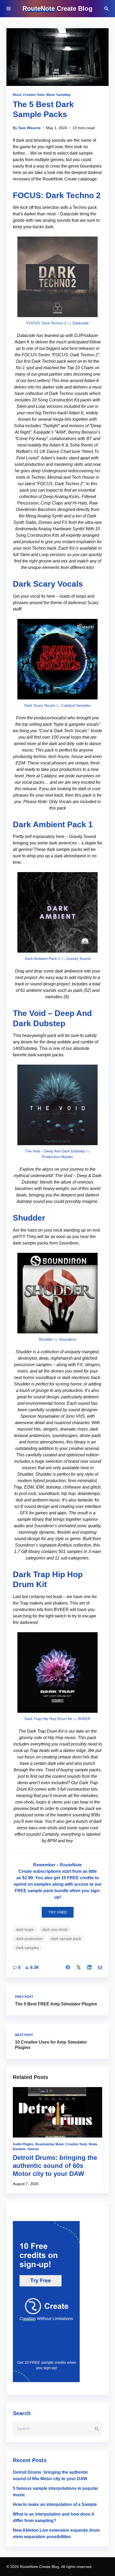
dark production (29, 1939)
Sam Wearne (29, 128)
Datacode (81, 323)
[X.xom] (79, 1967)
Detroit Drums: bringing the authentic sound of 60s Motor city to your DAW (55, 2166)
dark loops (25, 1929)
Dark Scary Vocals (48, 584)
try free (58, 1912)
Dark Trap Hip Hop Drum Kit (48, 1719)
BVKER (84, 1719)
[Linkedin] (89, 1967)
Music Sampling (58, 95)
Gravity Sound (78, 959)
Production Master (57, 1157)
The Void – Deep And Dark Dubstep (55, 1151)
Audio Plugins (23, 2144)
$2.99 (28, 1878)
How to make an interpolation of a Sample (55, 2504)
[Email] (100, 1967)
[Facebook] (68, 1967)
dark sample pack (66, 1939)
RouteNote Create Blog (57, 8)
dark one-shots (55, 1929)
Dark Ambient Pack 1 (53, 824)
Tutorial (33, 2149)
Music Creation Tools (29, 95)
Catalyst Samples (76, 705)
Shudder (29, 1218)
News (93, 2144)
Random (19, 2149)
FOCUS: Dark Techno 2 (57, 195)
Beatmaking (45, 2144)
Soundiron (68, 1339)
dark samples (27, 1948)
